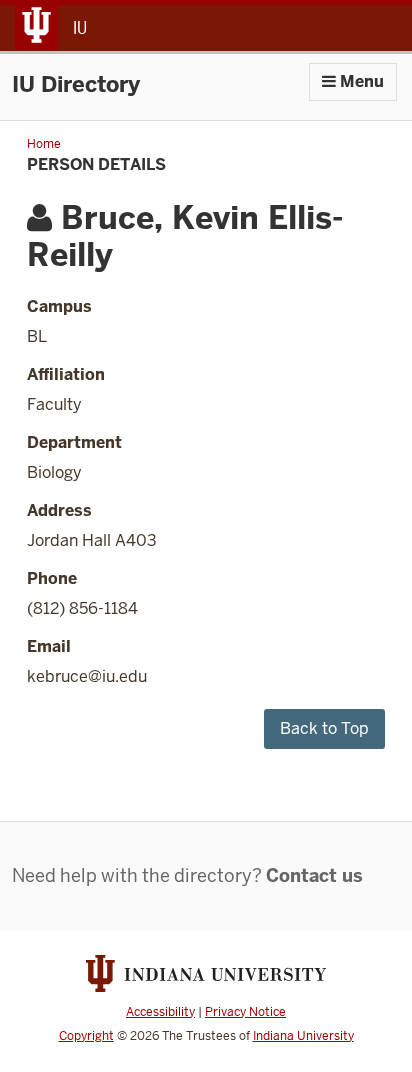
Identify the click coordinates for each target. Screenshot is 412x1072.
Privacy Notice (245, 1012)
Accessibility (160, 1012)
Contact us (314, 875)
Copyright (86, 1036)
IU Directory (76, 84)
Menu (360, 81)
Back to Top (324, 728)
